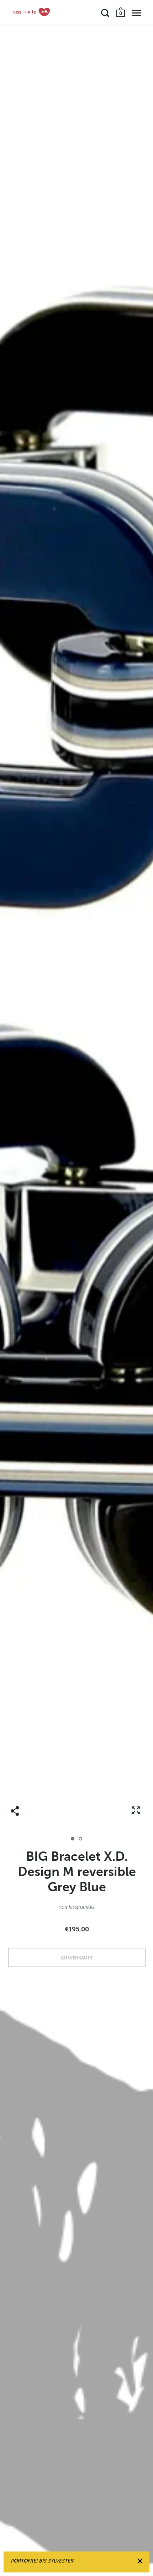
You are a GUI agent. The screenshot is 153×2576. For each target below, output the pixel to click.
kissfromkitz (82, 1907)
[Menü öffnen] (136, 13)
